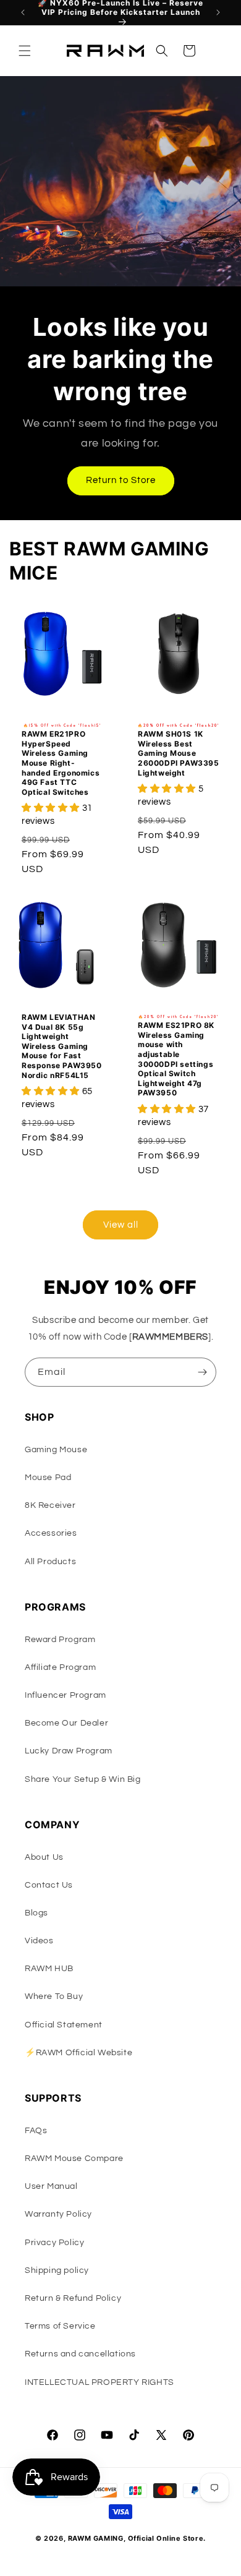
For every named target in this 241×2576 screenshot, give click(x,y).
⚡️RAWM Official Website (78, 2053)
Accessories (51, 1533)
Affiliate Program (60, 1667)
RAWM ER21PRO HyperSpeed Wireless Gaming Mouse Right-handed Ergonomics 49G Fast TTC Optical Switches (61, 763)
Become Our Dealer (66, 1723)
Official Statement (64, 2025)
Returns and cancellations (80, 2354)
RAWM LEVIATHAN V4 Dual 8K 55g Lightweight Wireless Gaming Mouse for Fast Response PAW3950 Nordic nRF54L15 (62, 1046)
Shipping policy (57, 2270)
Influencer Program (66, 1695)
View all (121, 1225)
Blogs (36, 1913)
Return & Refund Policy (73, 2298)
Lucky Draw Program (69, 1751)
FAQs (36, 2131)
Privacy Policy (54, 2243)
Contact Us (49, 1885)
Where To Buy (54, 1996)
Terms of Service (60, 2326)
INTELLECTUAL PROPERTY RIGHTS (99, 2382)
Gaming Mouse (56, 1450)
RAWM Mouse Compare (74, 2159)
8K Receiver (50, 1505)
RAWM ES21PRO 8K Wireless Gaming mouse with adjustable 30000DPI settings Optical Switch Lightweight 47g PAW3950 (176, 1059)
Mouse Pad (48, 1478)
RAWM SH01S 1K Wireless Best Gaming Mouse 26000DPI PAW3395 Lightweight (179, 753)
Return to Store (121, 480)
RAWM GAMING (96, 2538)
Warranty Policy (58, 2214)
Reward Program (60, 1640)
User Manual (51, 2186)
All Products (50, 1562)
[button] (25, 51)
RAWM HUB (49, 1969)
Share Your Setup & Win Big (83, 1779)
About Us (44, 1857)
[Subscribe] (202, 1372)
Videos (39, 1941)
